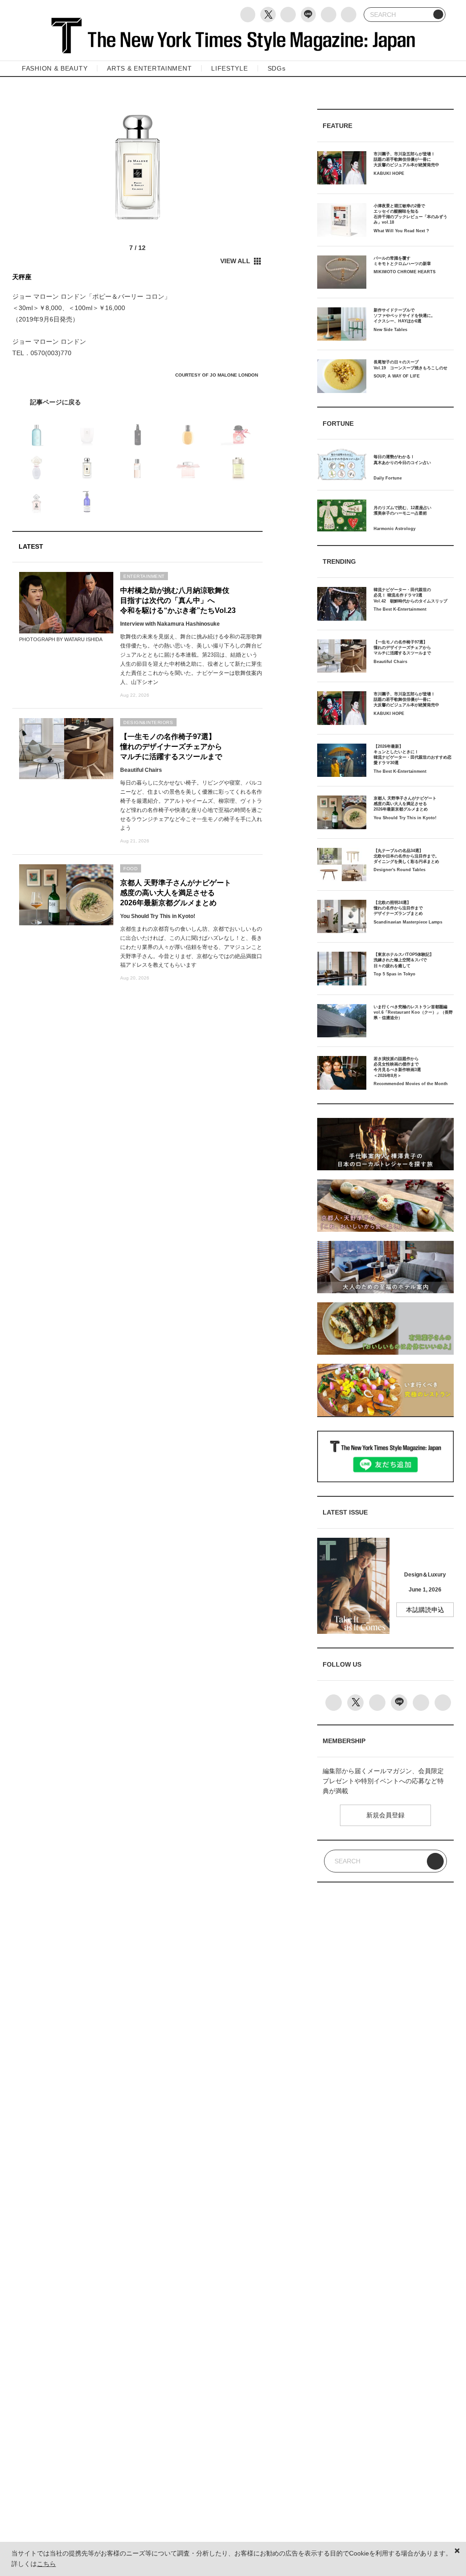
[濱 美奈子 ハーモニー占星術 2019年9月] (137, 402)
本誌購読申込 (425, 1610)
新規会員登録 (385, 1815)
